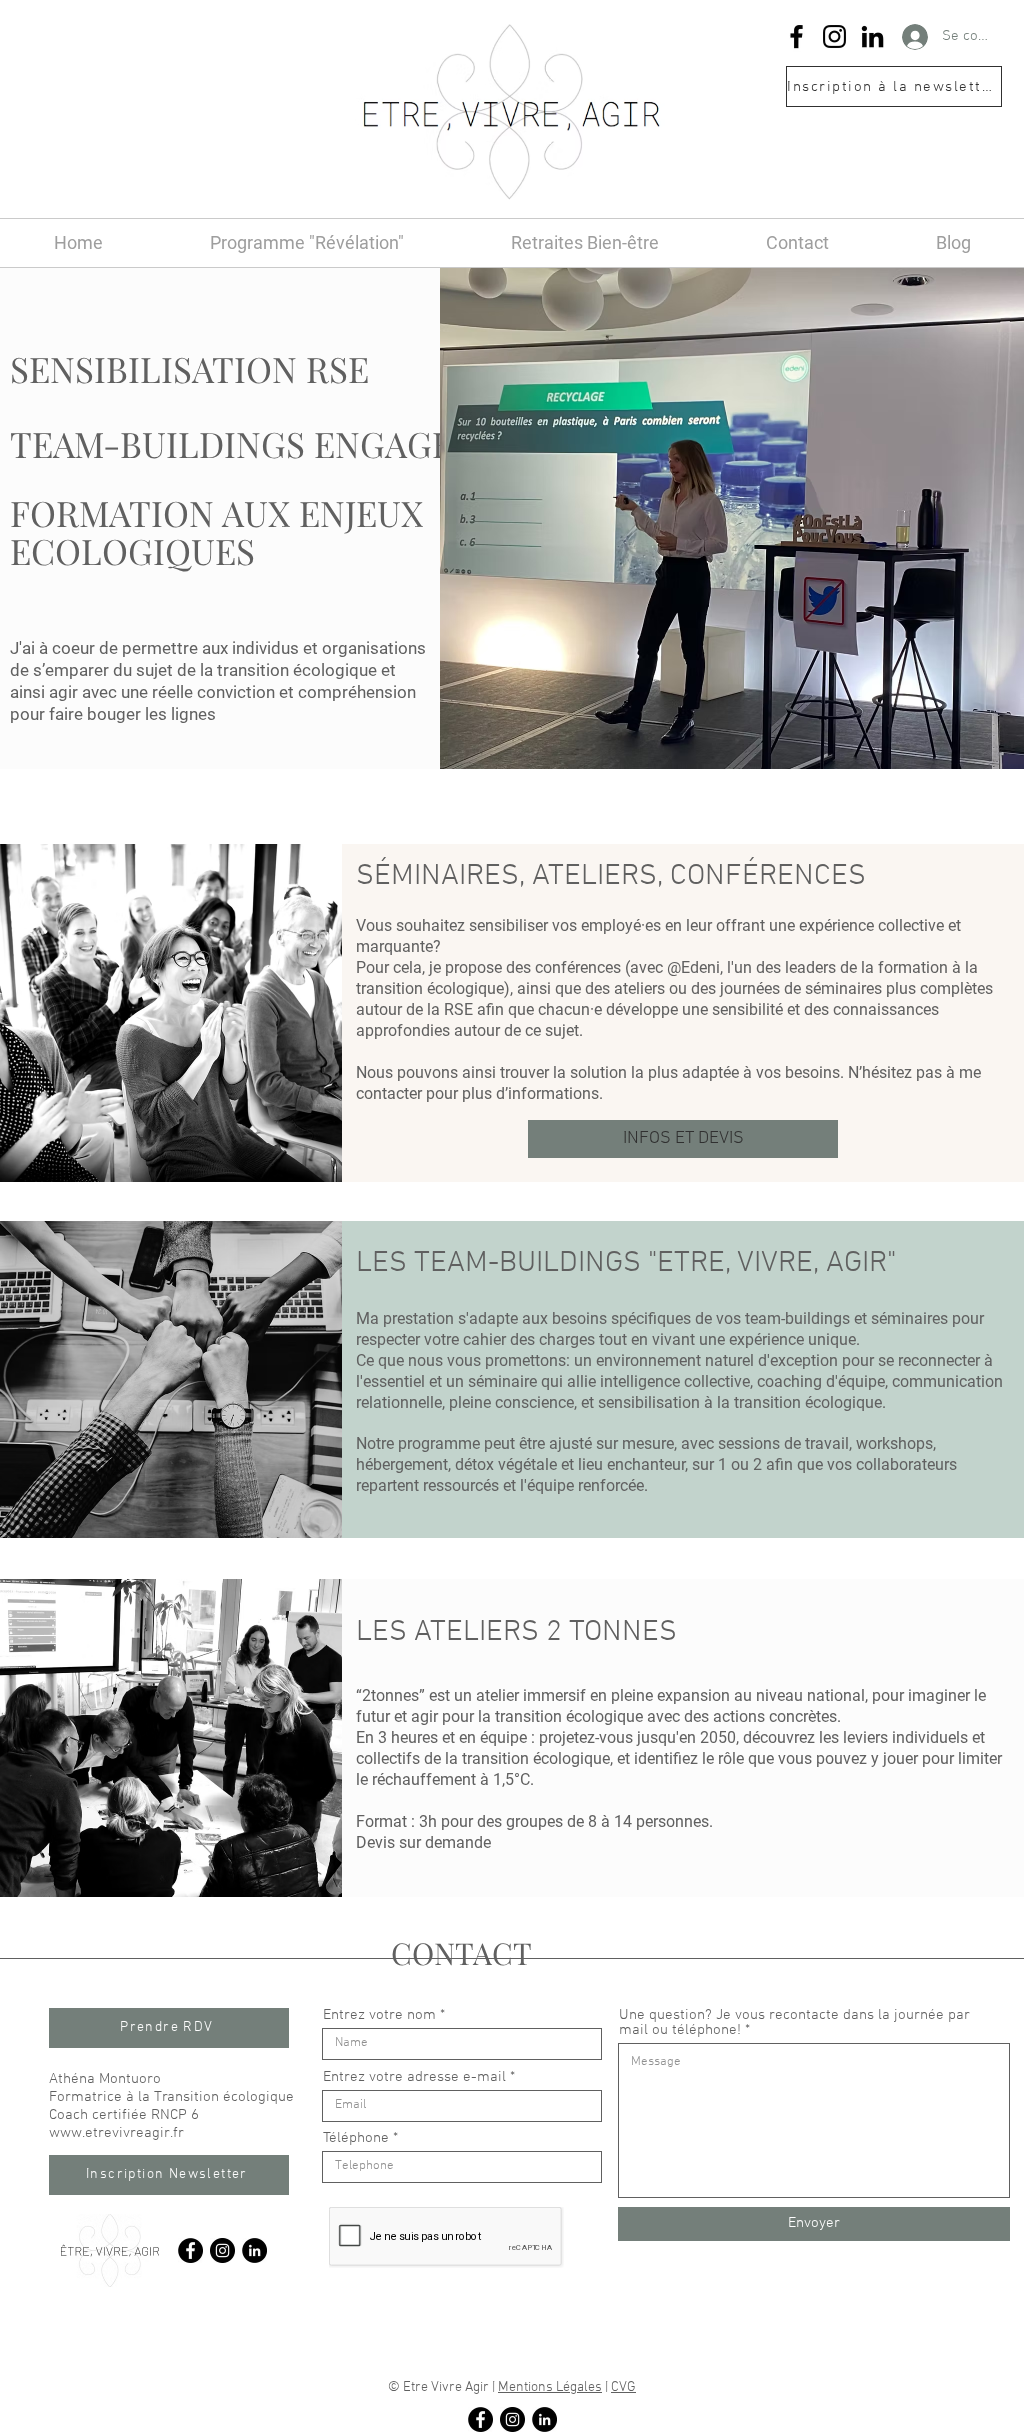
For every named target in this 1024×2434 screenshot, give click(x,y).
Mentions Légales (550, 2387)
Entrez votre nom (379, 2015)
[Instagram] (834, 36)
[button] (894, 86)
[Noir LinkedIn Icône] (872, 36)
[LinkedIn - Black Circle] (254, 2250)
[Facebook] (796, 36)
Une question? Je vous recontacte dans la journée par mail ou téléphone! (794, 2023)
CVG (623, 2387)
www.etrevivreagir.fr (116, 2133)
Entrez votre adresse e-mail (414, 2077)
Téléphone (356, 2138)
